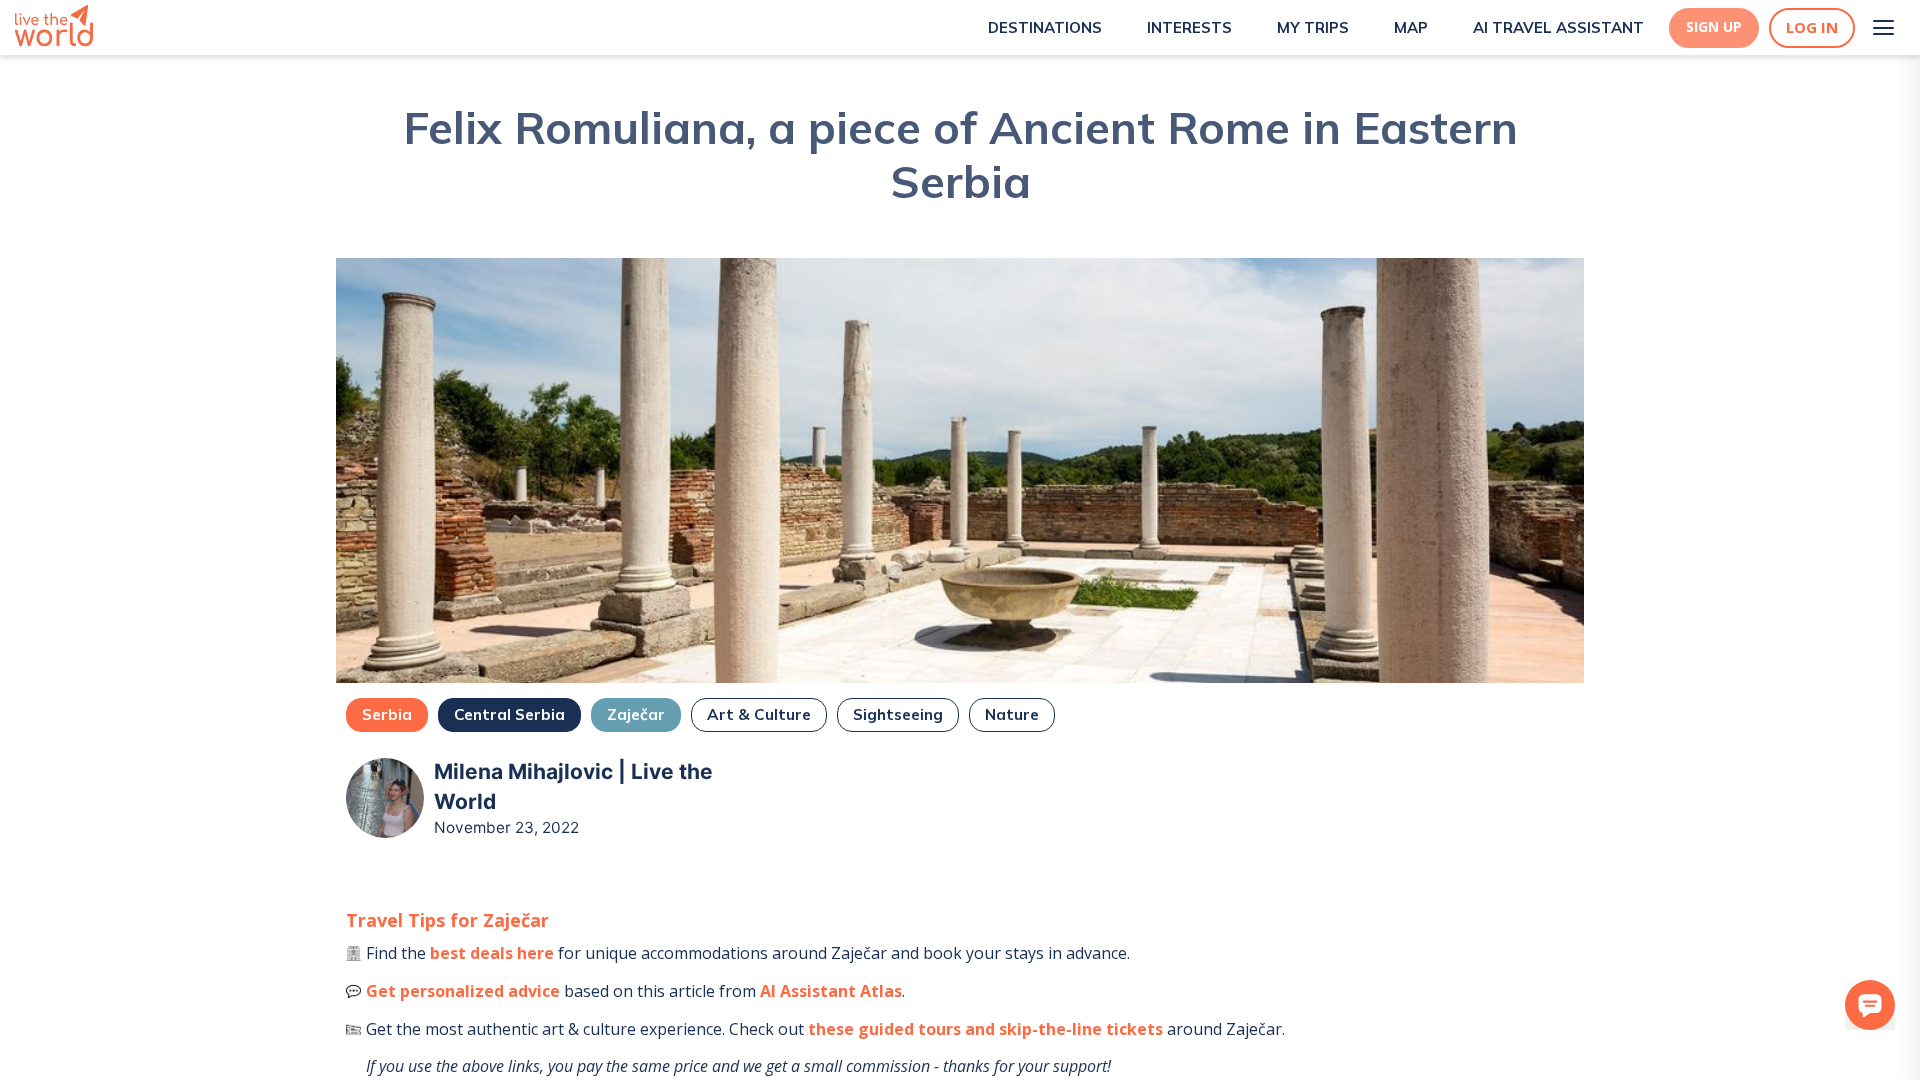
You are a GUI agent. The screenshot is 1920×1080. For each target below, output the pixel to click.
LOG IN (1812, 27)
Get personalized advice (463, 991)
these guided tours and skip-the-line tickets (985, 1029)
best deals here (492, 953)
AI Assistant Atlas (831, 991)
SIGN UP (1714, 27)
